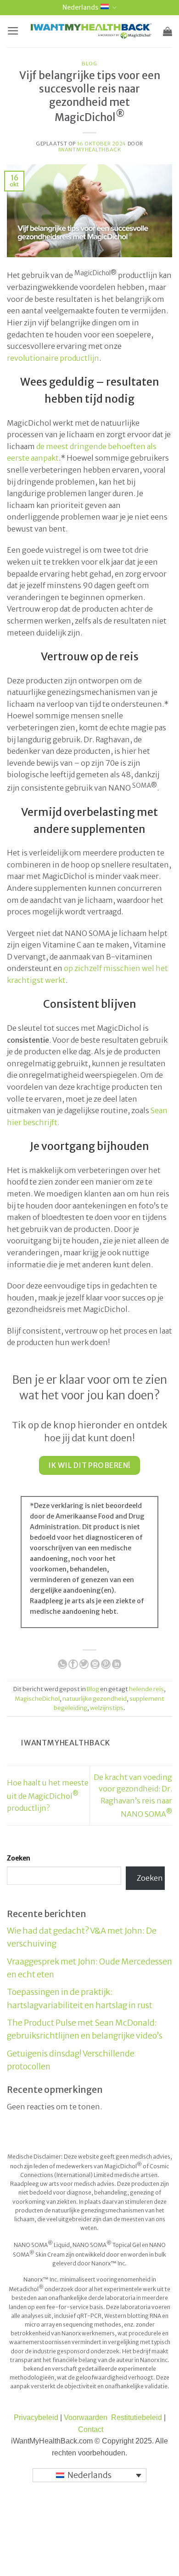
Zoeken (19, 1858)
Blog (89, 64)
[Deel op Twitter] (84, 1664)
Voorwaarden (86, 2417)
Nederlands (80, 7)
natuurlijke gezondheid (95, 1698)
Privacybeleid (36, 2417)
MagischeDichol (37, 1698)
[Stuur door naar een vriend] (95, 1664)
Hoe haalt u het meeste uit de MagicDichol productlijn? (48, 1795)
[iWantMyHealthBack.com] (91, 31)
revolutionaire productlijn (53, 358)
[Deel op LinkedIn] (117, 1664)
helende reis (146, 1689)
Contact (91, 2429)
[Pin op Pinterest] (106, 1664)
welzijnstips (107, 1708)
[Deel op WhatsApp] (62, 1664)
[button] (13, 31)
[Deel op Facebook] (73, 1664)
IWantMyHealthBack (90, 150)
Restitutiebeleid (137, 2417)
